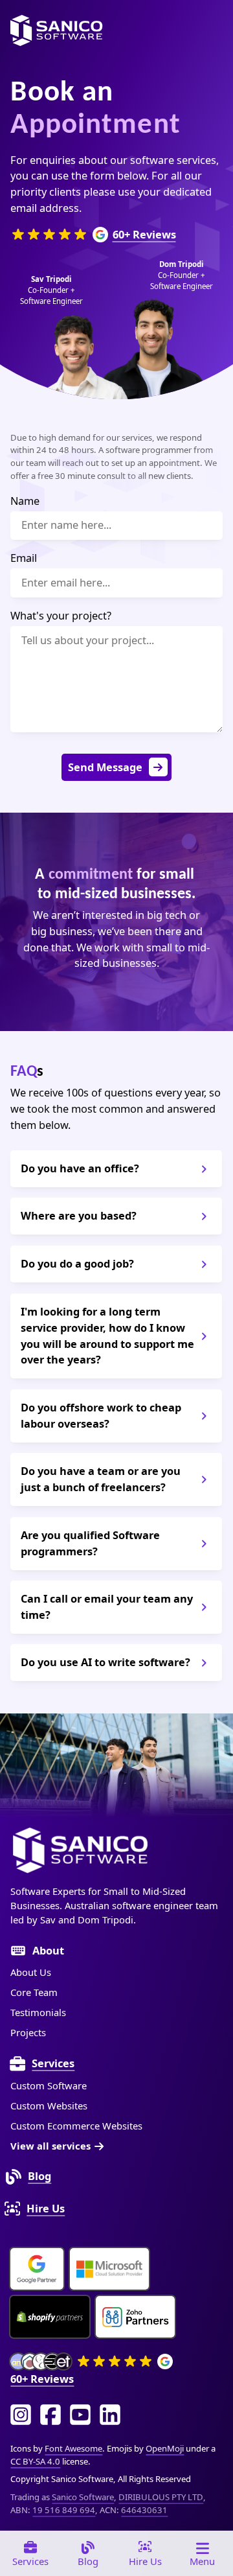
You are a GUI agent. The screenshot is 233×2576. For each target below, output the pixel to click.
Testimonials (38, 2012)
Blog (39, 2176)
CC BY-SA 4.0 (35, 2461)
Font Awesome (73, 2448)
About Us (31, 1972)
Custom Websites (49, 2106)
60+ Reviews (144, 234)
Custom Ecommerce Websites (76, 2126)
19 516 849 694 (64, 2510)
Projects (28, 2032)
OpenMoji (165, 2448)
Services (53, 2063)
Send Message (105, 767)
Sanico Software (83, 2497)
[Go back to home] (56, 30)
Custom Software (49, 2085)
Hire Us (46, 2208)
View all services (50, 2146)
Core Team (34, 1992)
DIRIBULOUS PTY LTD (161, 2497)
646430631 (144, 2510)
